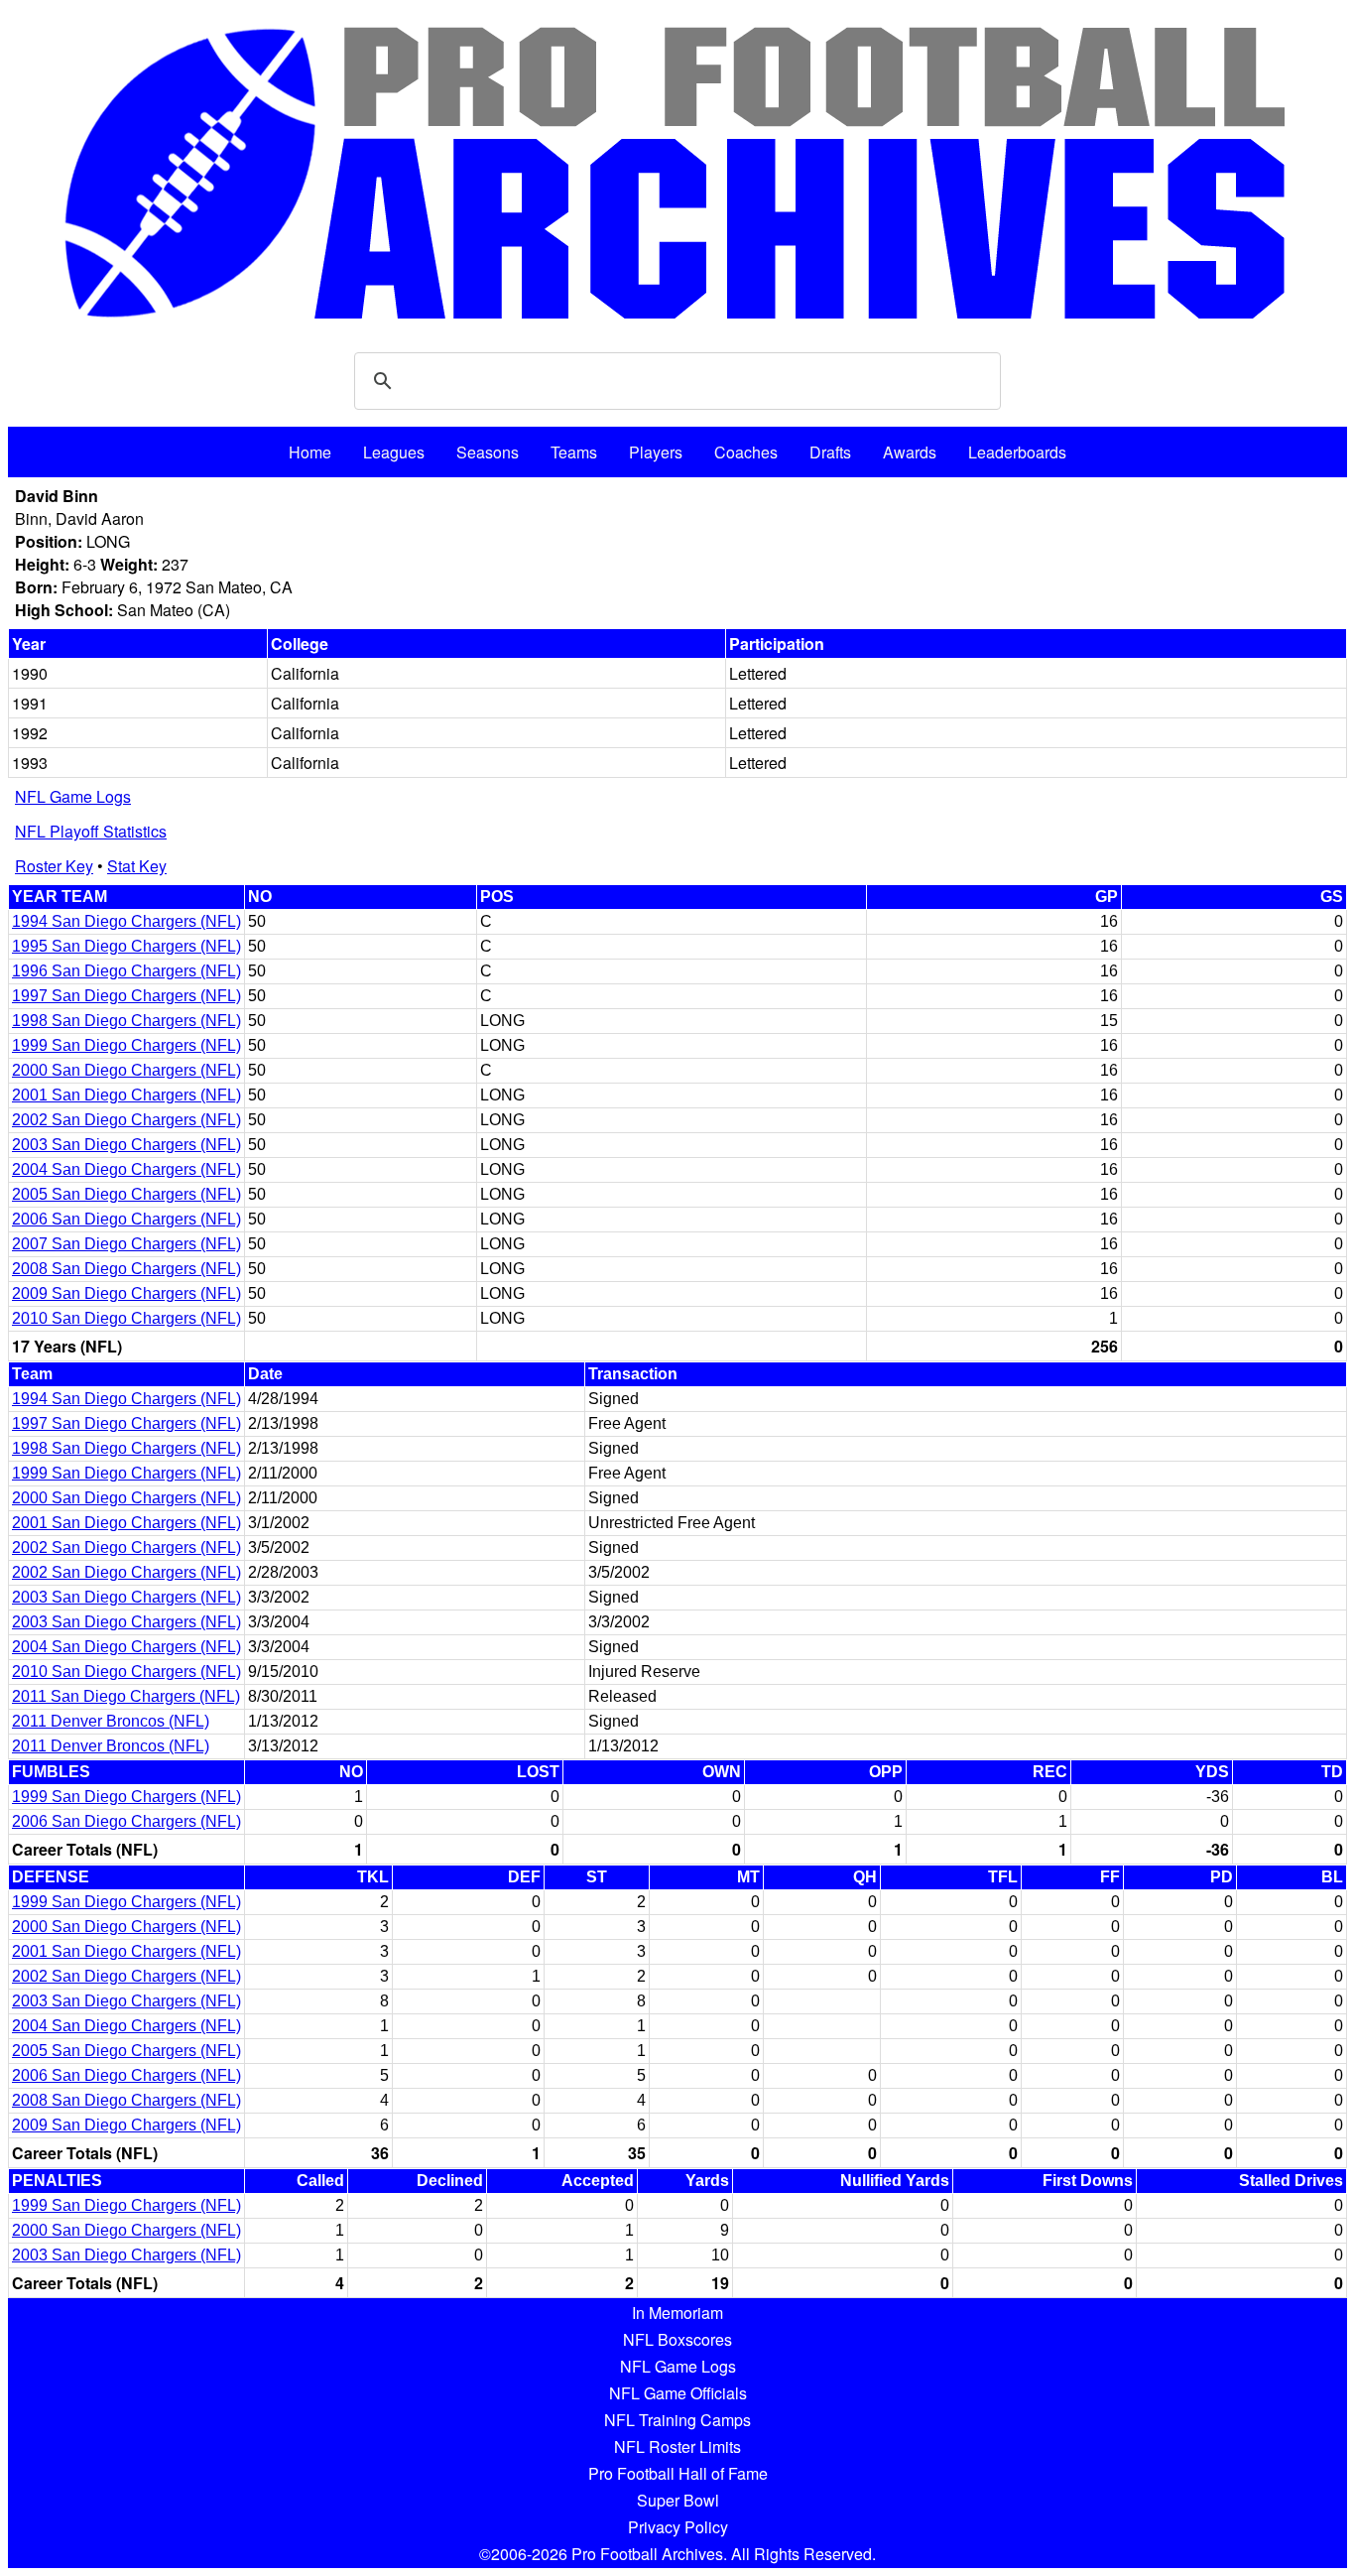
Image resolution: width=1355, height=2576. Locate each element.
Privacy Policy (678, 2527)
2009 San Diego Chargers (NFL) (126, 1293)
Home (310, 452)
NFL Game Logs (73, 796)
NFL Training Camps (677, 2420)
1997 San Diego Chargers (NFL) (126, 996)
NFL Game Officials (678, 2393)
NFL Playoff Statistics (91, 831)
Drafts (830, 452)
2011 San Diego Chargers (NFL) (126, 1696)
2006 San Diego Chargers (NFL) (126, 1219)
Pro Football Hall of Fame (678, 2473)
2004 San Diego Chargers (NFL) (126, 1169)
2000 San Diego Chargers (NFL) (126, 1070)
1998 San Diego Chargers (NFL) (126, 1021)
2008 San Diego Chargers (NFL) (126, 1269)
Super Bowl (678, 2500)
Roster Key (54, 866)
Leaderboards (1017, 452)
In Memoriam (677, 2313)
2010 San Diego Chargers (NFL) (126, 1318)
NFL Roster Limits (677, 2447)
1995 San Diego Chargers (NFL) (126, 946)
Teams (574, 452)
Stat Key (137, 866)
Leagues (394, 452)
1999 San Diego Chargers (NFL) (126, 1045)
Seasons (488, 452)
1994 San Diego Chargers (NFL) (126, 921)
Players (656, 452)
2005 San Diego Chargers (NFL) (126, 1194)
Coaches (746, 452)
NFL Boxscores (677, 2339)
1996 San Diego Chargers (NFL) (126, 971)
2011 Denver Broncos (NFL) (111, 1721)
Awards (910, 452)
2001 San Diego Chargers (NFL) (126, 1095)
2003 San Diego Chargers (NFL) (126, 1145)
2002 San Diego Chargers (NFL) (126, 1120)
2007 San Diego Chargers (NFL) (126, 1244)
